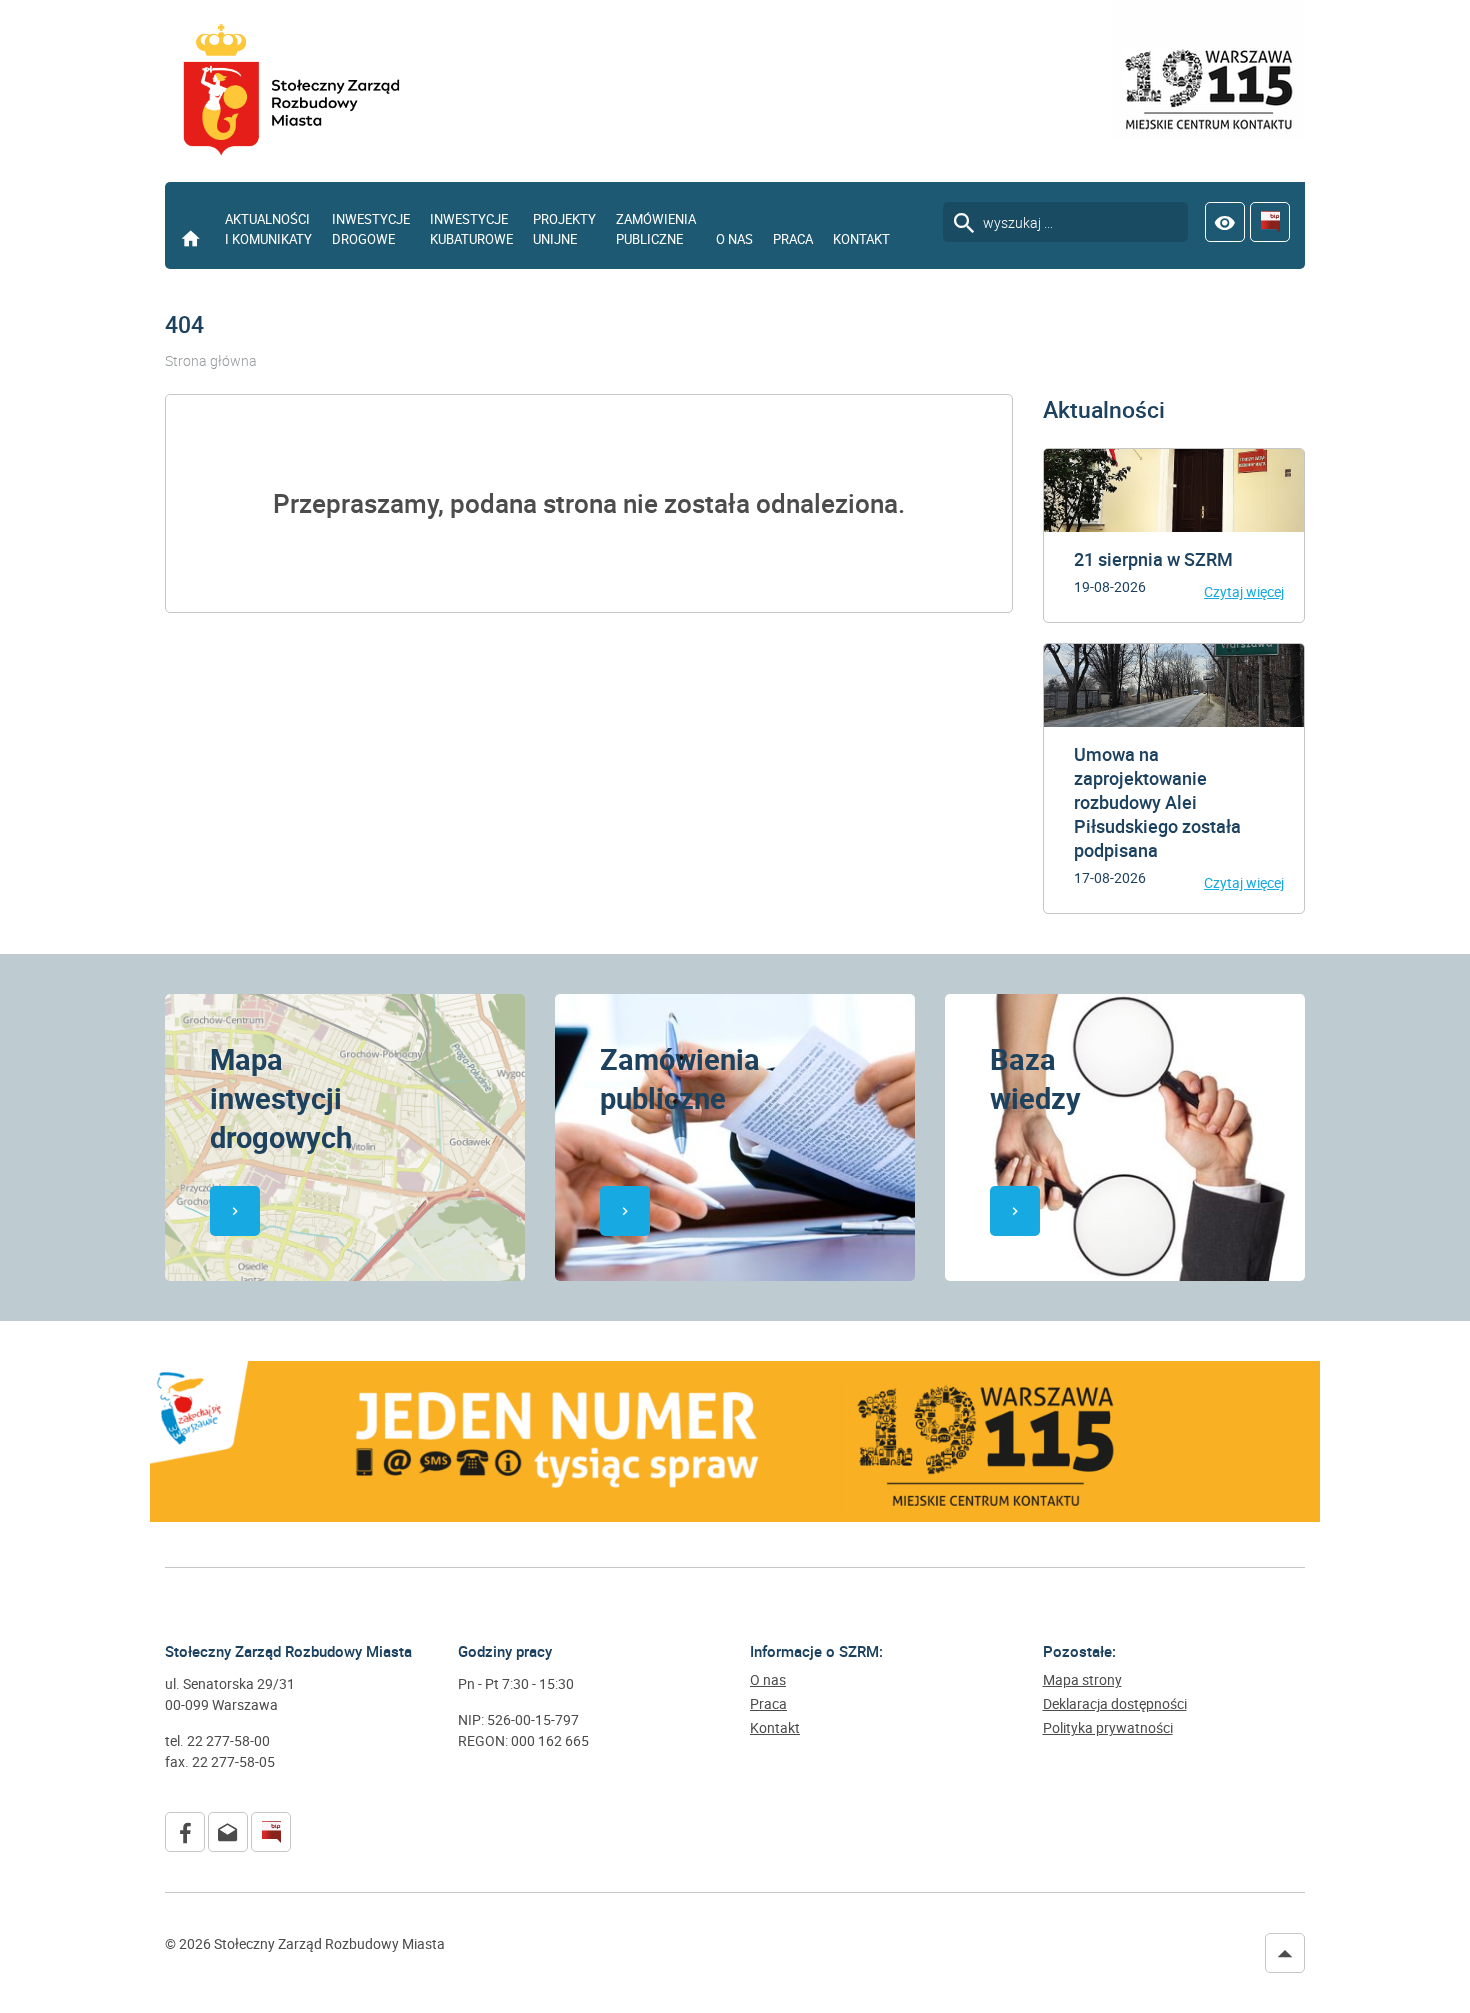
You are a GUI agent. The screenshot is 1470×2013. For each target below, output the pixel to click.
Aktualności (1104, 409)
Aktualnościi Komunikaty (268, 229)
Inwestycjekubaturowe (471, 229)
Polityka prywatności (1108, 1728)
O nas (734, 239)
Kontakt (861, 239)
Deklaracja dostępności (1115, 1704)
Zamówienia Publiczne (656, 229)
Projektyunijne (564, 229)
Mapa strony (1082, 1680)
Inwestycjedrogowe (371, 229)
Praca (793, 239)
